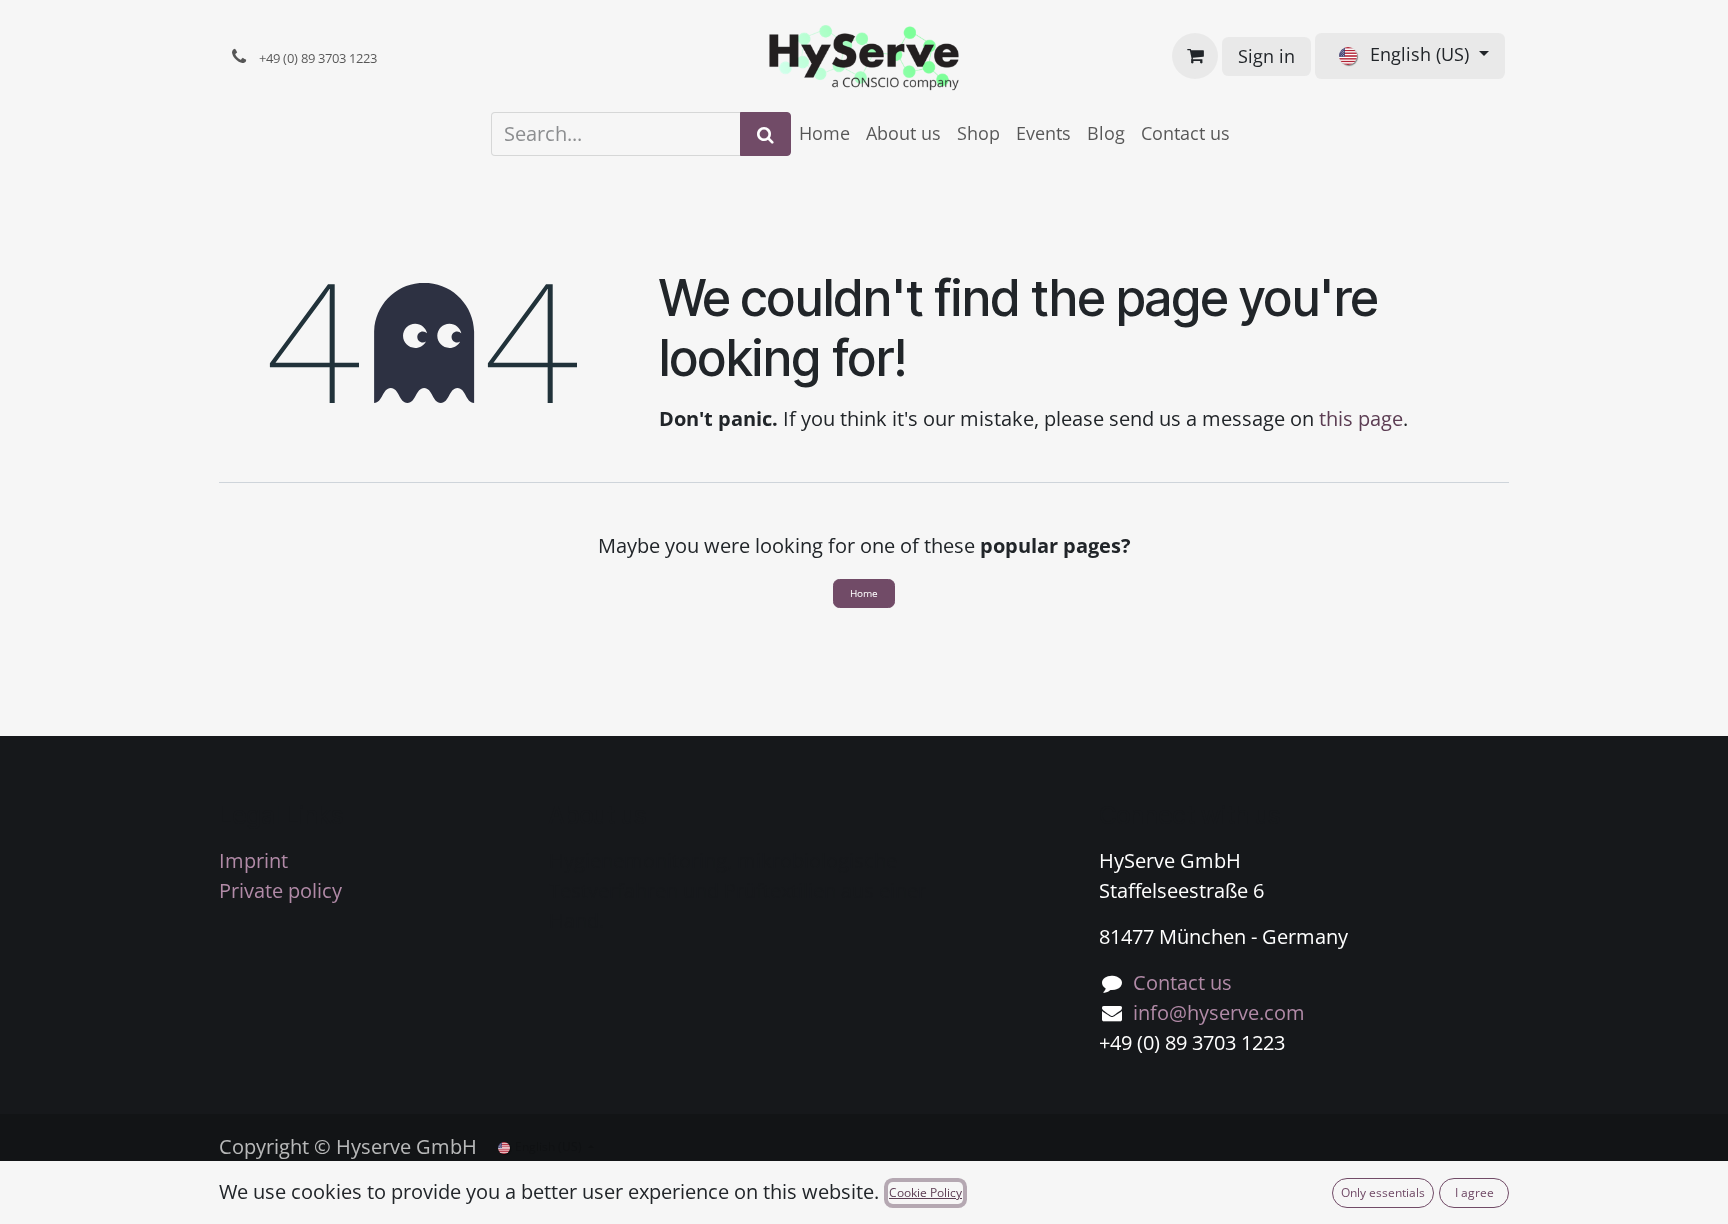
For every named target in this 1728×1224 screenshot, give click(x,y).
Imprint (253, 860)
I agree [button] (1474, 1192)
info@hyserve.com (1219, 1012)
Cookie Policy (925, 1192)
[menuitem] (824, 133)
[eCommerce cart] (1195, 56)
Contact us (1182, 982)
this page (1361, 418)
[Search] (765, 134)
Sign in (1266, 56)
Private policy (280, 890)
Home (864, 593)
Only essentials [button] (1383, 1192)
